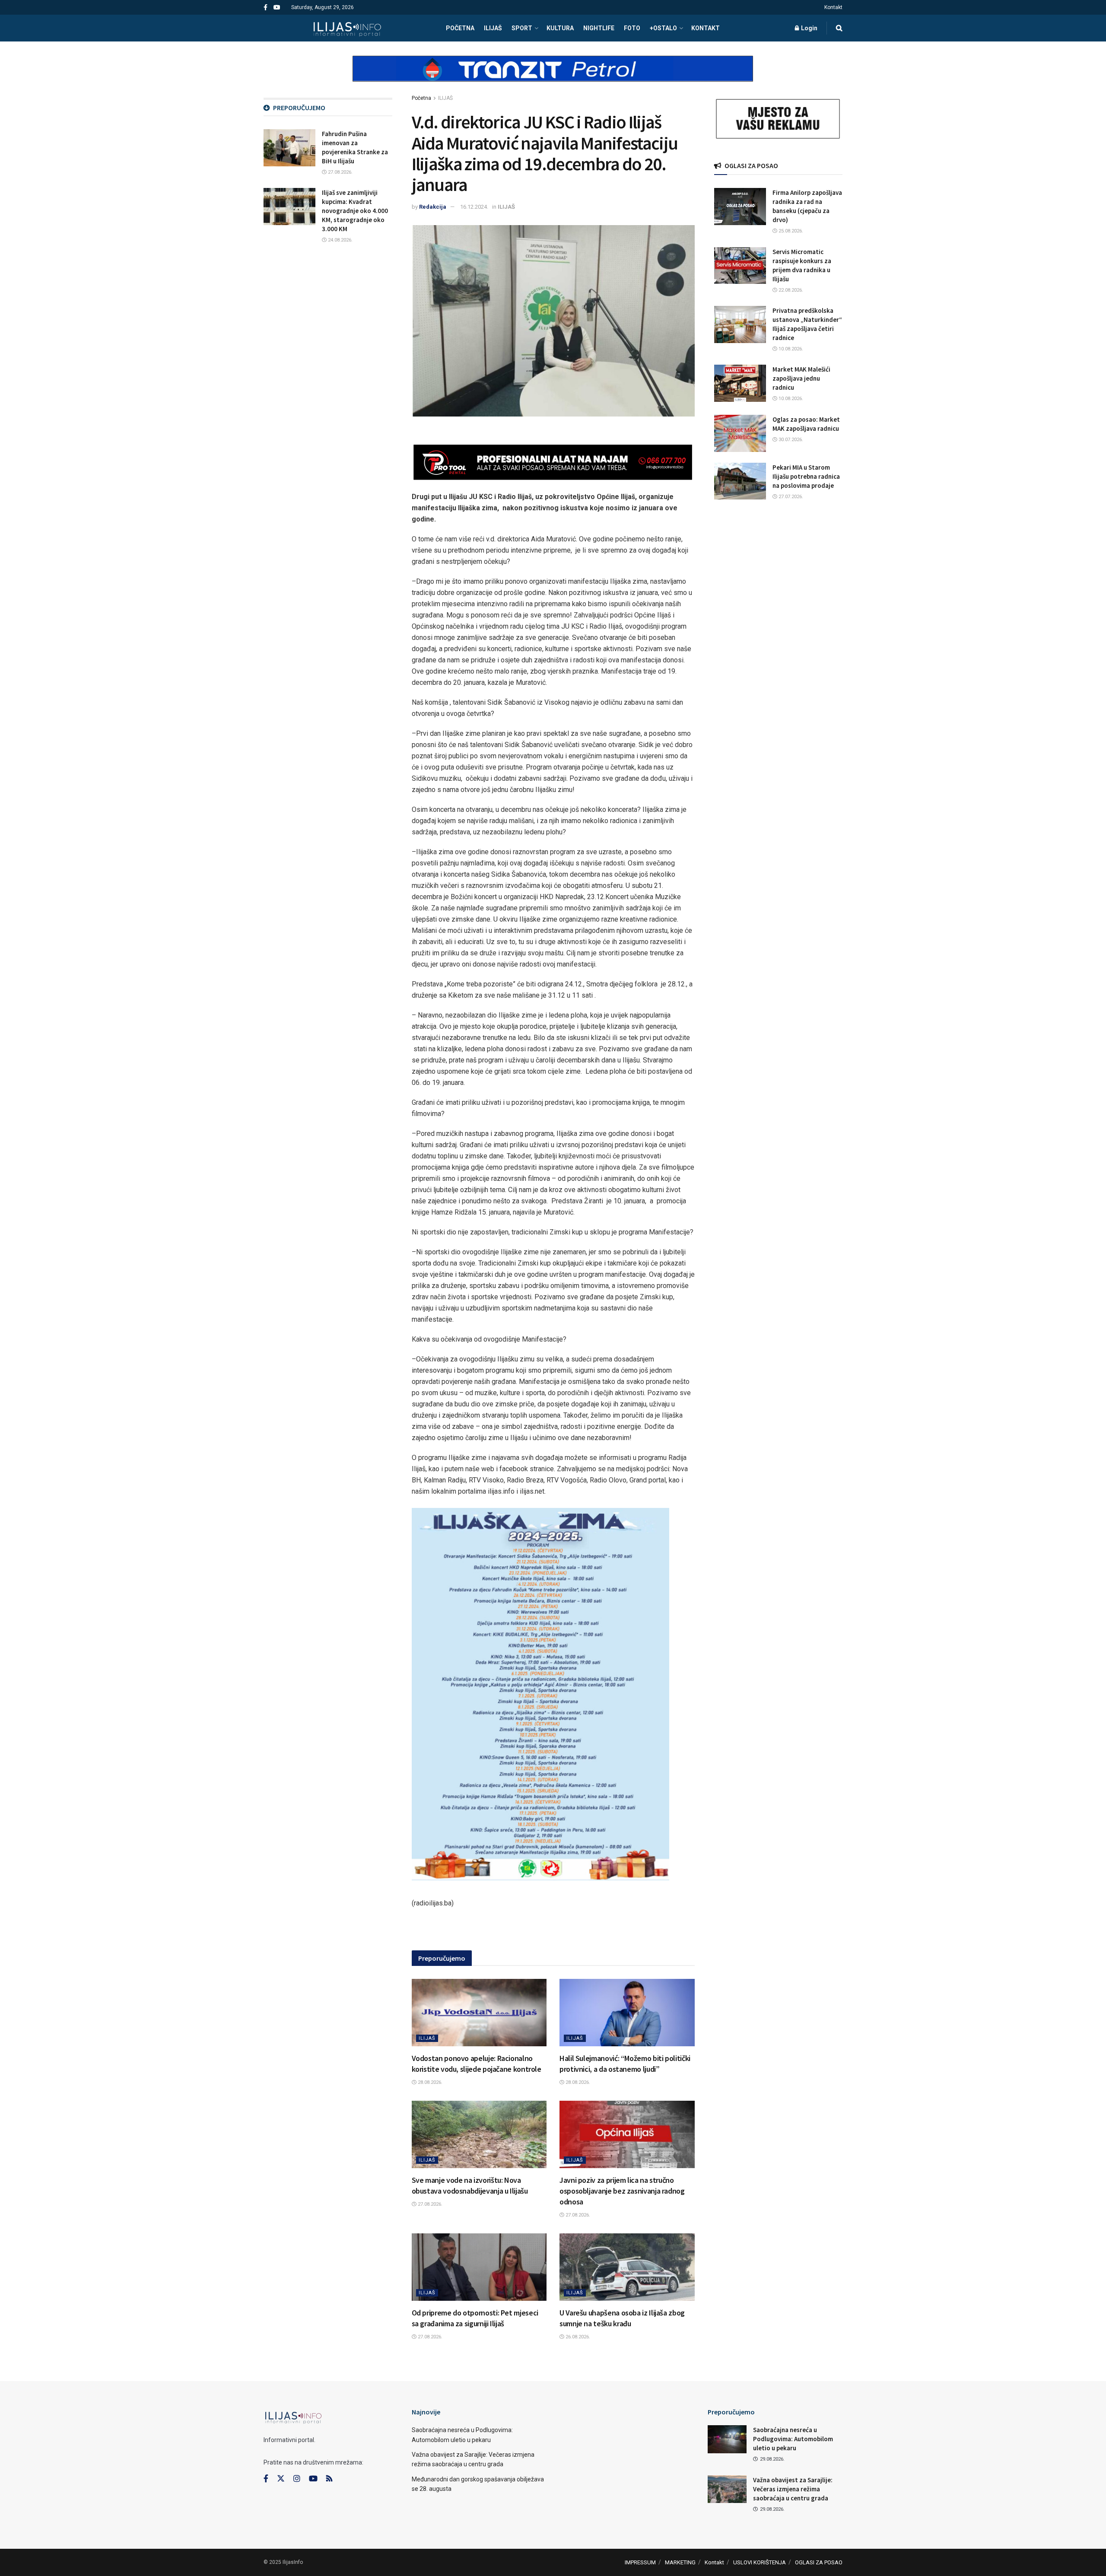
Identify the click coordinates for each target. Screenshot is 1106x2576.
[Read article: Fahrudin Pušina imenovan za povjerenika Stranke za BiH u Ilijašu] (289, 148)
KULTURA (560, 28)
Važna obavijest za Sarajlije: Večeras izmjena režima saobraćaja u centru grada (793, 2489)
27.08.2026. (429, 2204)
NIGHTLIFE (599, 28)
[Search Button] (839, 28)
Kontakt (833, 7)
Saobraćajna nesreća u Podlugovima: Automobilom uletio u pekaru (793, 2439)
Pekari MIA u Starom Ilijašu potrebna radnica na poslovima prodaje (806, 476)
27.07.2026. (790, 497)
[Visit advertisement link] (553, 76)
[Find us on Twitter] (281, 2479)
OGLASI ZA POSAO (819, 2562)
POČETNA (460, 28)
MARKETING (680, 2562)
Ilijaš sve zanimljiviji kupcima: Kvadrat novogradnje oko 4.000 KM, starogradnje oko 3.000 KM (355, 211)
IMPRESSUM (640, 2562)
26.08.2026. (577, 2337)
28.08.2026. (429, 2082)
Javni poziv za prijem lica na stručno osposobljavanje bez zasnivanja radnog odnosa (622, 2191)
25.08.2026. (790, 231)
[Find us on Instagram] (297, 2479)
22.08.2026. (790, 290)
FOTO (632, 28)
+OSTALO (663, 28)
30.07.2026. (790, 440)
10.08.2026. (790, 349)
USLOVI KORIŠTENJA (760, 2562)
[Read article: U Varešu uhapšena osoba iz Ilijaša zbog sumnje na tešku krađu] (627, 2267)
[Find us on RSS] (329, 2479)
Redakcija (433, 207)
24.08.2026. (340, 240)
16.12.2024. (474, 207)
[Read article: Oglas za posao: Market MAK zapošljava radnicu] (740, 433)
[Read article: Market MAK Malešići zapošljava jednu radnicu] (740, 383)
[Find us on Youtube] (277, 8)
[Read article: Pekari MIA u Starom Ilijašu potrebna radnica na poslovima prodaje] (740, 481)
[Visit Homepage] (347, 28)
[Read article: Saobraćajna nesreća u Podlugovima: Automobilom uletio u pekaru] (727, 2439)
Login (809, 28)
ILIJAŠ (493, 28)
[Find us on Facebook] (265, 8)
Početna (421, 98)
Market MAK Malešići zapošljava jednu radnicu (801, 378)
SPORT (522, 28)
